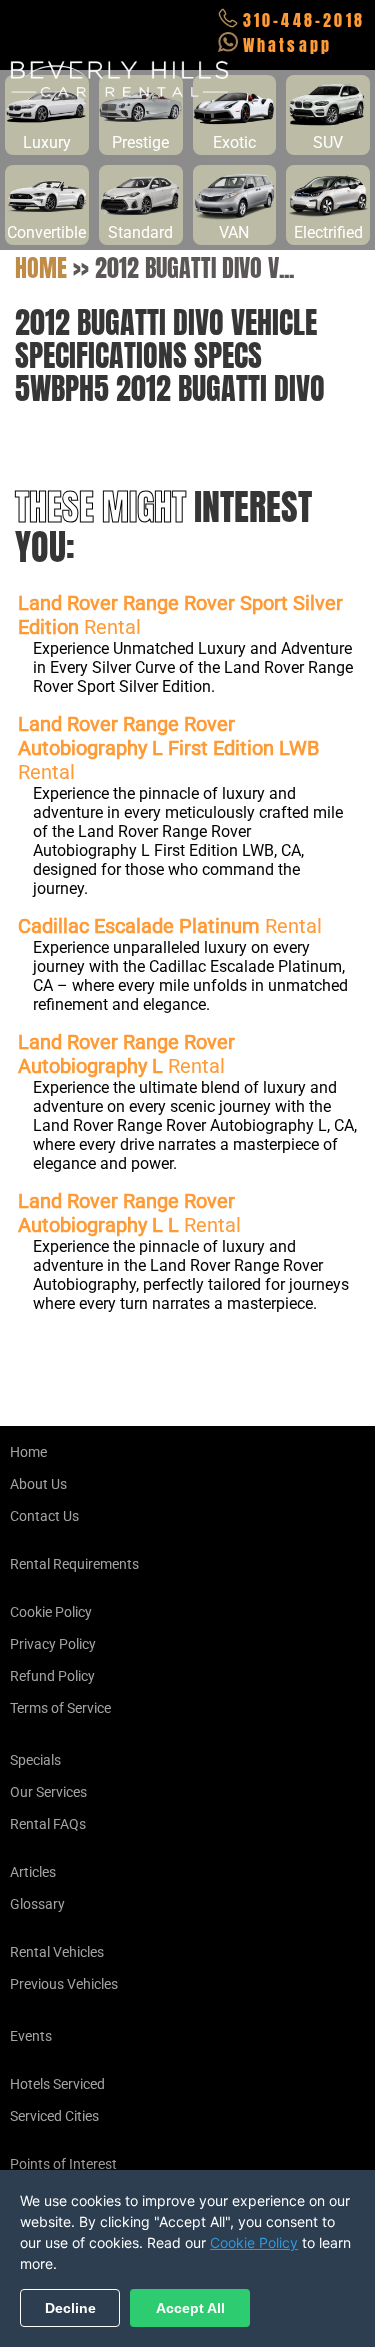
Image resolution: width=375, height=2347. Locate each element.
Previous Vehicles (64, 1984)
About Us (38, 1484)
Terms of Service (60, 1708)
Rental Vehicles (57, 1952)
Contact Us (44, 1516)
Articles (33, 1872)
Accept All (190, 2308)
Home (41, 268)
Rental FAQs (48, 1824)
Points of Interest (63, 2164)
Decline (70, 2308)
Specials (35, 1760)
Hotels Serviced (57, 2084)
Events (31, 2036)
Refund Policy (52, 1676)
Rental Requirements (74, 1564)
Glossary (37, 1904)
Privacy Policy (53, 1644)
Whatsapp (288, 45)
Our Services (48, 1792)
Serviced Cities (54, 2116)
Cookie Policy (51, 1612)
